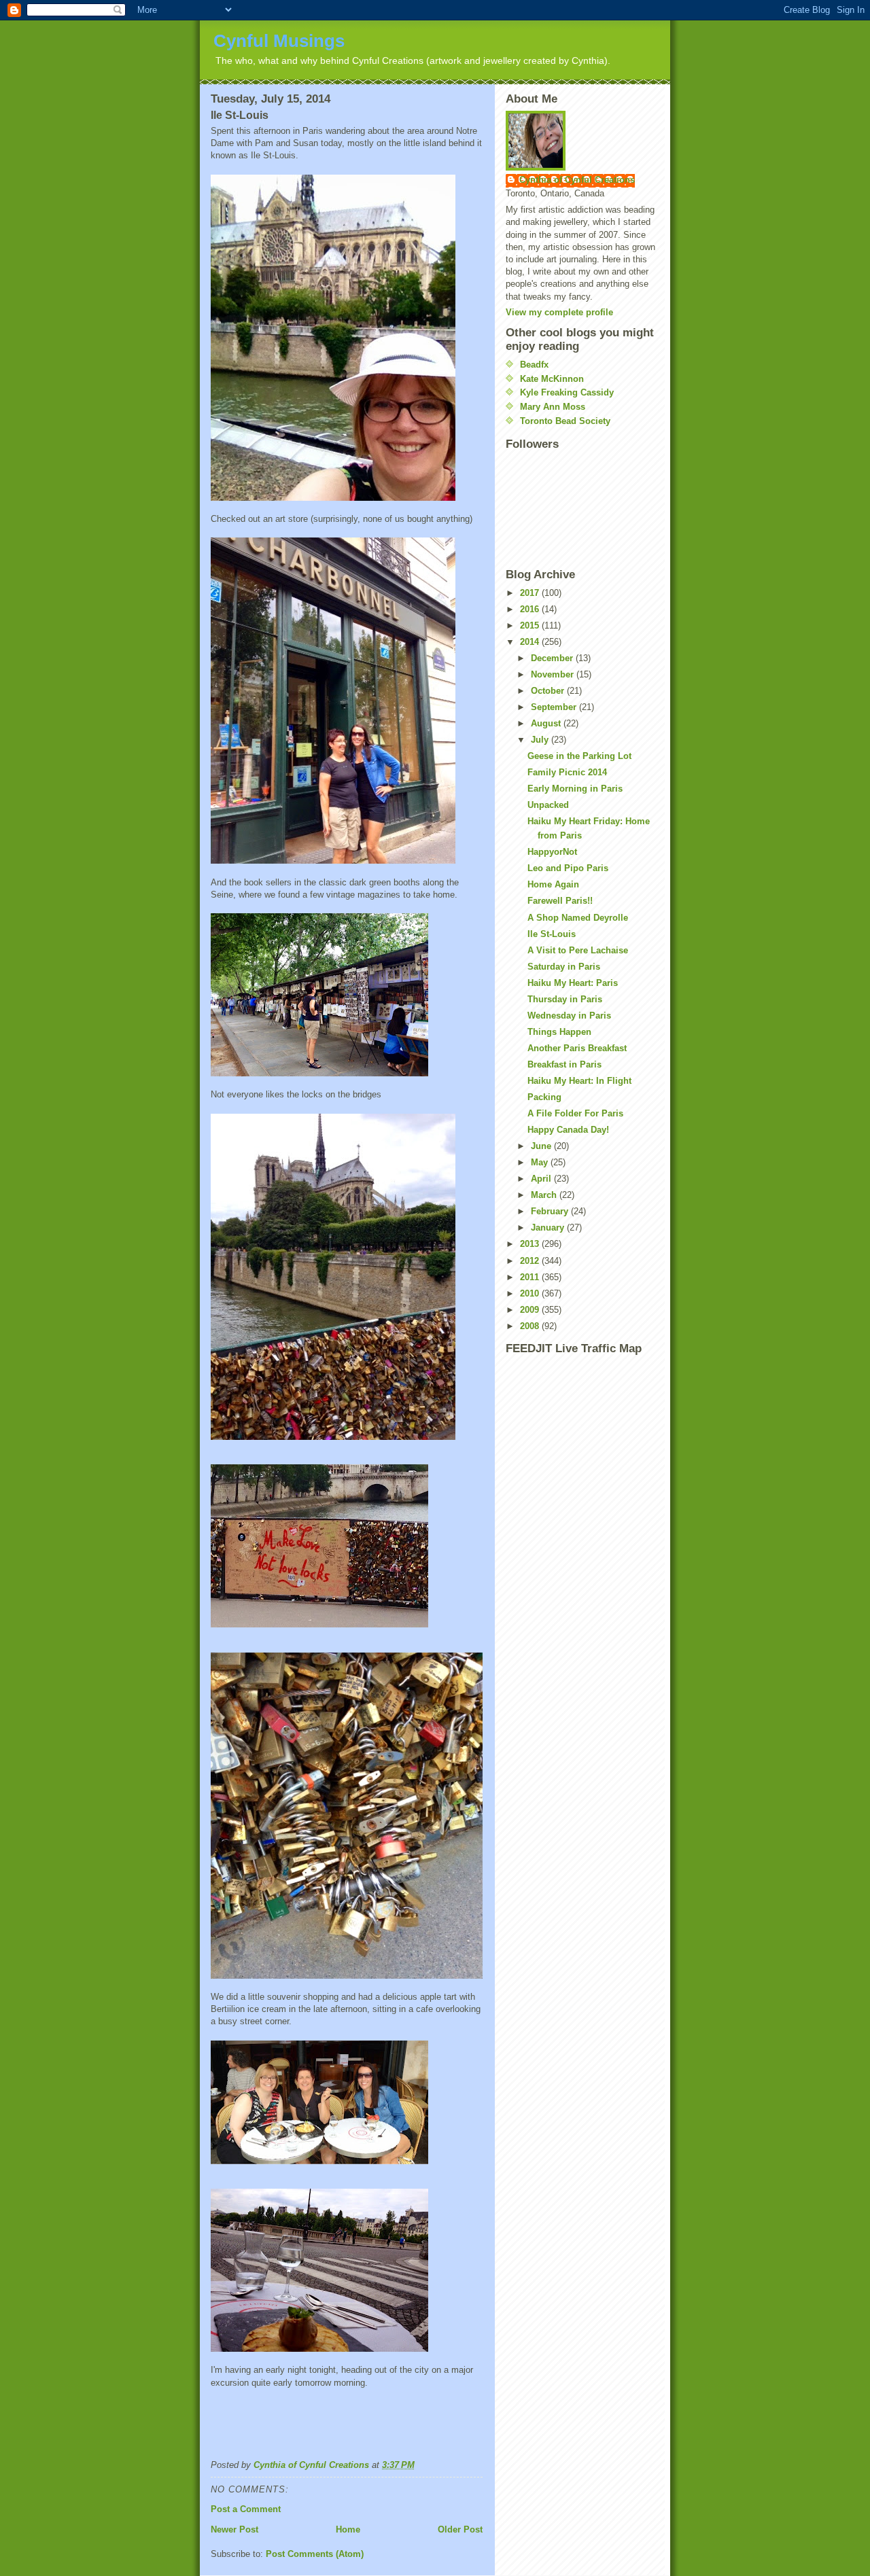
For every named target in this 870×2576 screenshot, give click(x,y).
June (542, 1146)
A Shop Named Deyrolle (578, 918)
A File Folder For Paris (575, 1113)
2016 (531, 609)
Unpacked (548, 805)
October (549, 691)
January (549, 1228)
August (547, 723)
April (542, 1179)
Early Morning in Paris (575, 789)
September (555, 707)
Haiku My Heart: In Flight (579, 1081)
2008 (531, 1326)
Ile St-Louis (552, 934)
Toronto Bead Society (565, 421)
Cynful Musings (279, 41)
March (545, 1195)
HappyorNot (552, 852)
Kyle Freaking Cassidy (567, 392)
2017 (531, 593)
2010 (531, 1293)
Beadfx (534, 365)
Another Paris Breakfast (577, 1048)
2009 (531, 1310)
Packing (544, 1097)
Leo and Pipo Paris (568, 868)
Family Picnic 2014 (567, 772)
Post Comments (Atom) (315, 2554)
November (554, 674)
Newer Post (234, 2529)
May (541, 1162)
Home (348, 2529)
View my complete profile (559, 312)
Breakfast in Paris (564, 1064)
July (541, 740)
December (553, 658)
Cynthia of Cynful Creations (577, 180)
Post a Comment (246, 2509)
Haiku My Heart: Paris (573, 983)
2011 (531, 1277)
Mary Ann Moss (553, 407)
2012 (531, 1261)
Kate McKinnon (552, 379)
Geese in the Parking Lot (579, 756)
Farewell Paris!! (560, 901)
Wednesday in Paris (569, 1016)
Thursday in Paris (565, 999)
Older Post (460, 2529)
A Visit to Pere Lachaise (578, 950)
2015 (531, 625)
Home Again (553, 884)
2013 (531, 1244)
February (551, 1211)
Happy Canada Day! (568, 1130)
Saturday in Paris (564, 967)
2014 (531, 642)
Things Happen (559, 1032)
